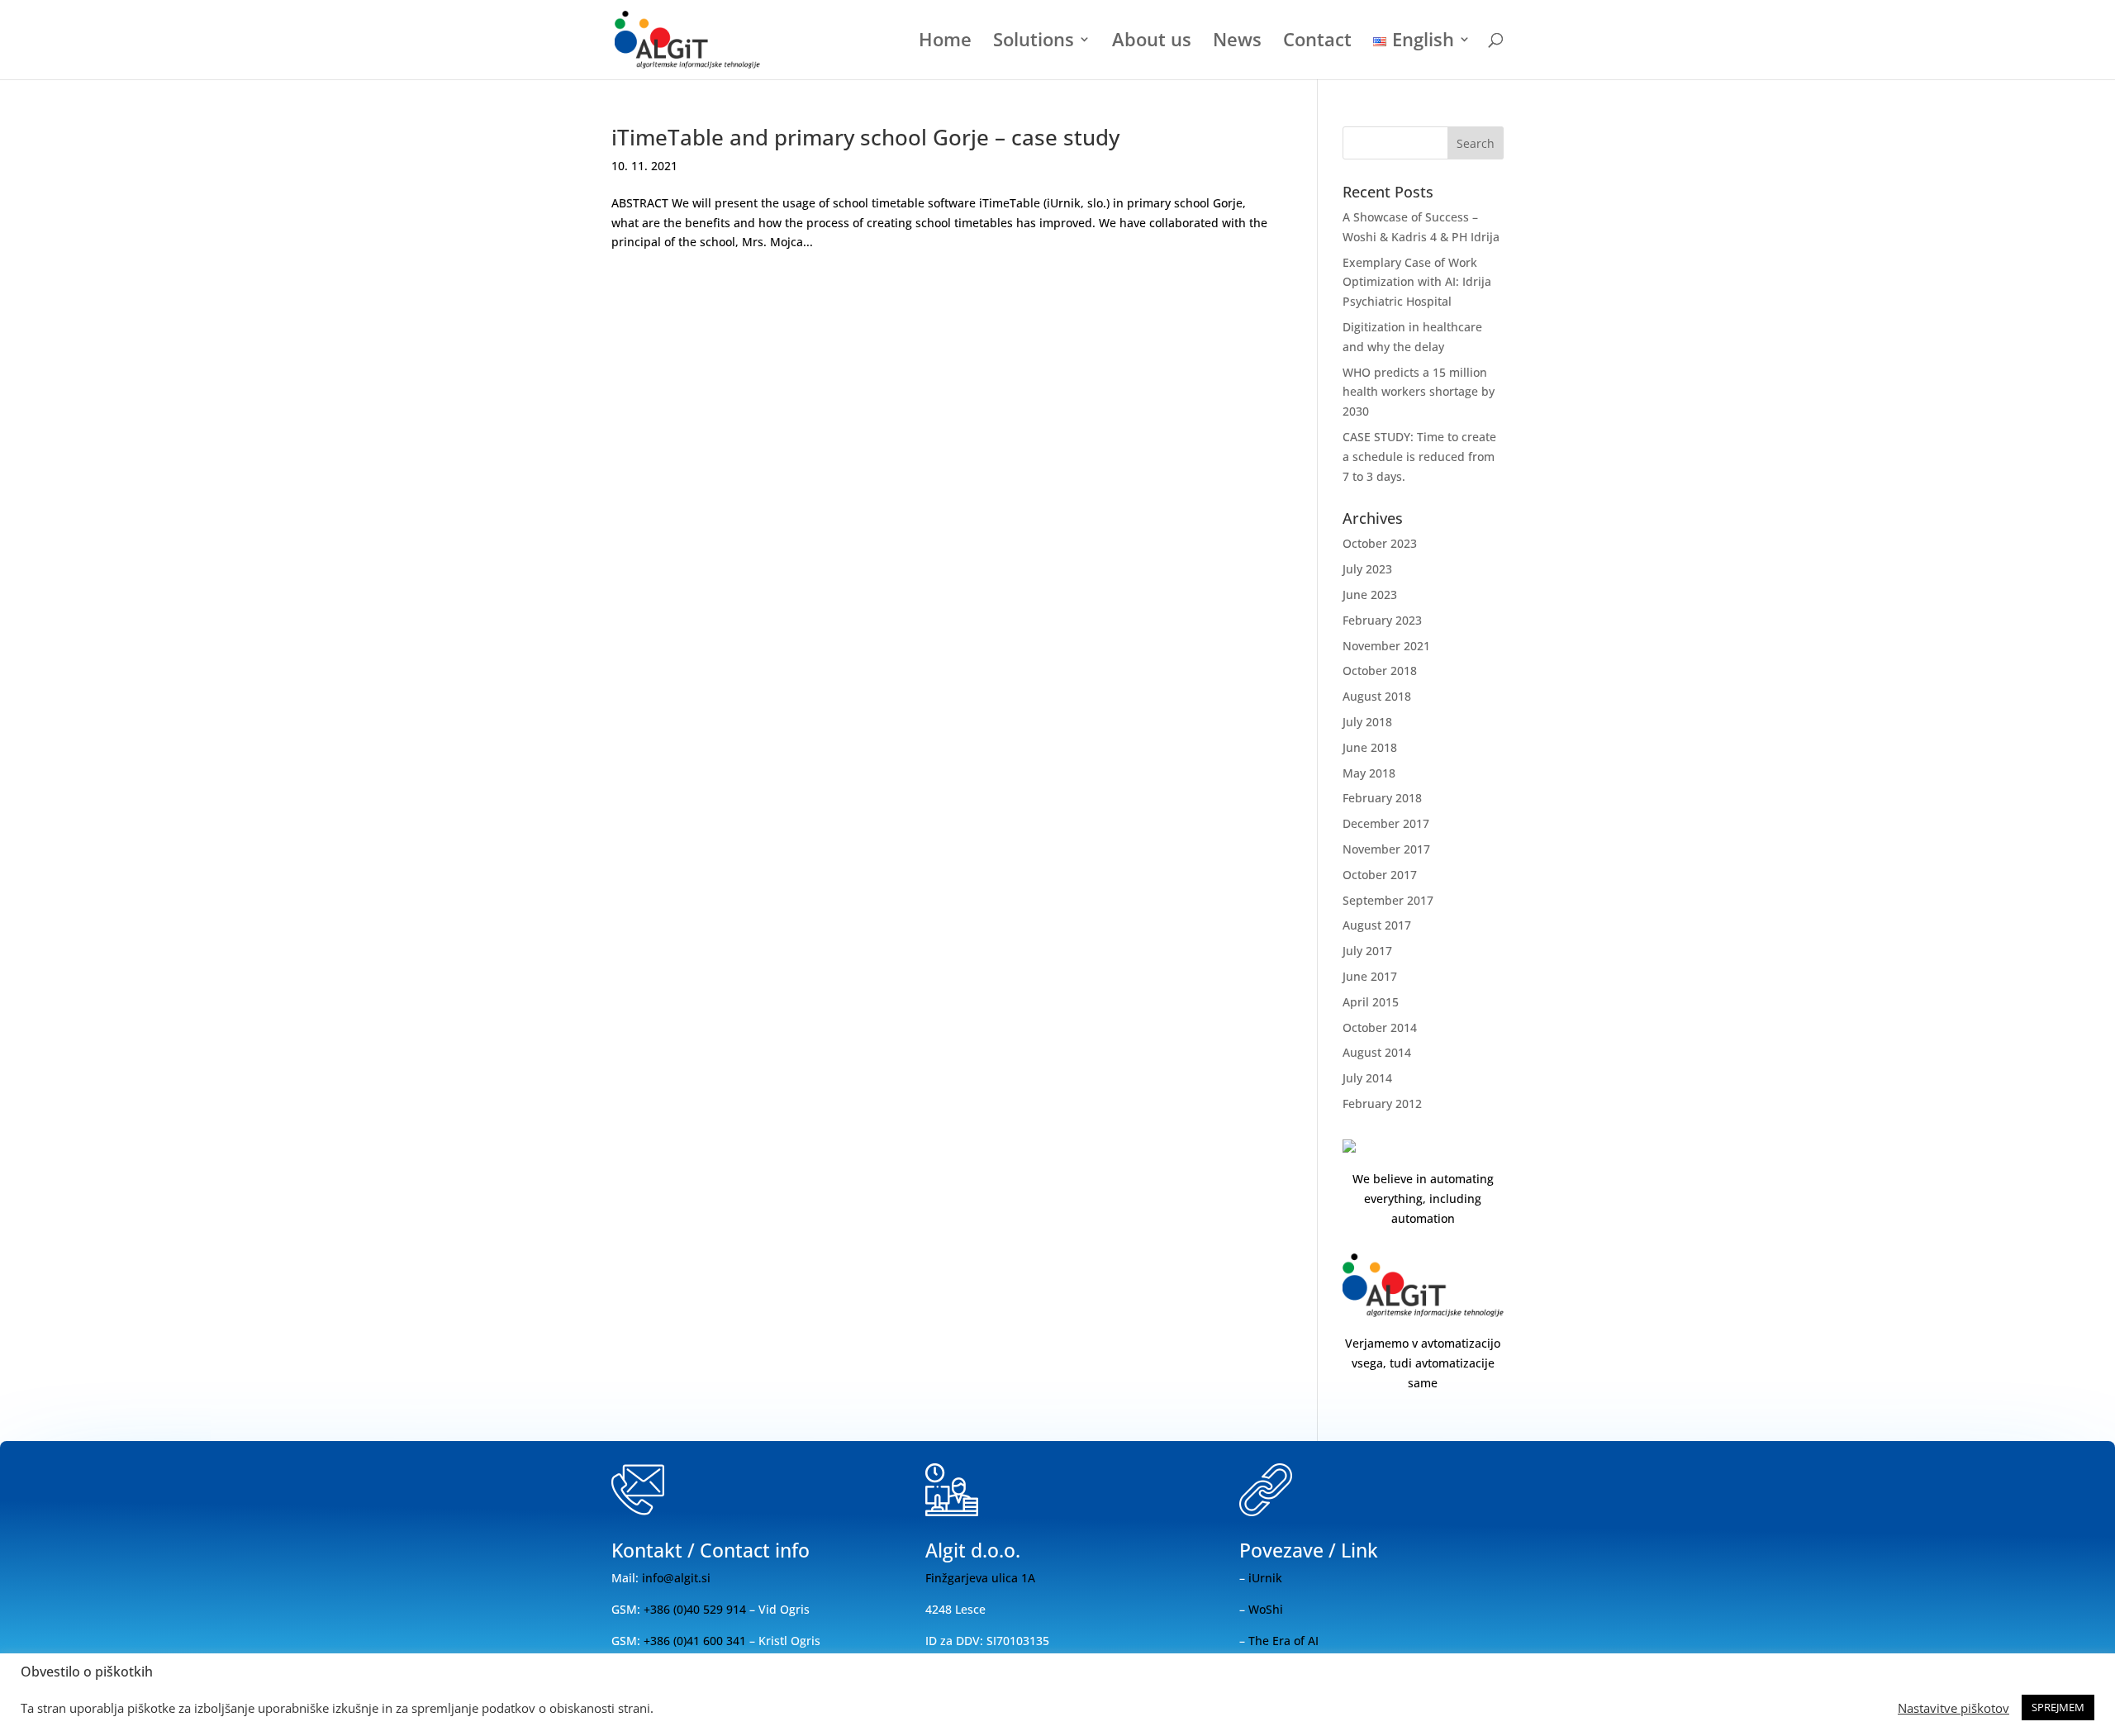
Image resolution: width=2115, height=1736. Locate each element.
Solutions (1034, 42)
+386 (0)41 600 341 (695, 1641)
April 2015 (1371, 1002)
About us (1152, 42)
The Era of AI (1283, 1641)
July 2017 (1367, 951)
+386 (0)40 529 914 (693, 1609)
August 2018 (1377, 696)
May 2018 (1369, 773)
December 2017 (1386, 823)
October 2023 (1380, 543)
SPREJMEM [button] (2058, 1707)
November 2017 (1386, 849)
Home (945, 42)
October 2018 (1380, 671)
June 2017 (1370, 976)
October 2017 (1380, 875)
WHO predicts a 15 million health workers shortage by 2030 (1419, 392)
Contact (1317, 42)
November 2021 (1386, 646)
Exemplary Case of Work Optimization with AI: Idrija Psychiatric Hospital (1417, 282)
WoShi (1266, 1609)
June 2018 (1370, 747)
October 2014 (1380, 1027)
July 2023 (1367, 569)
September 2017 (1388, 900)
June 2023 (1370, 595)
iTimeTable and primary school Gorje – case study (865, 137)
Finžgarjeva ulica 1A (980, 1578)
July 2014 (1367, 1078)
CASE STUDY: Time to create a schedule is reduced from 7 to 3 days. (1419, 457)
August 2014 (1377, 1052)
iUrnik (1265, 1578)
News (1237, 42)
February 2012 (1382, 1103)
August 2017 (1377, 925)
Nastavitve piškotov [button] (1953, 1708)
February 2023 (1382, 620)
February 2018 (1382, 798)
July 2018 (1367, 722)
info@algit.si (676, 1578)
